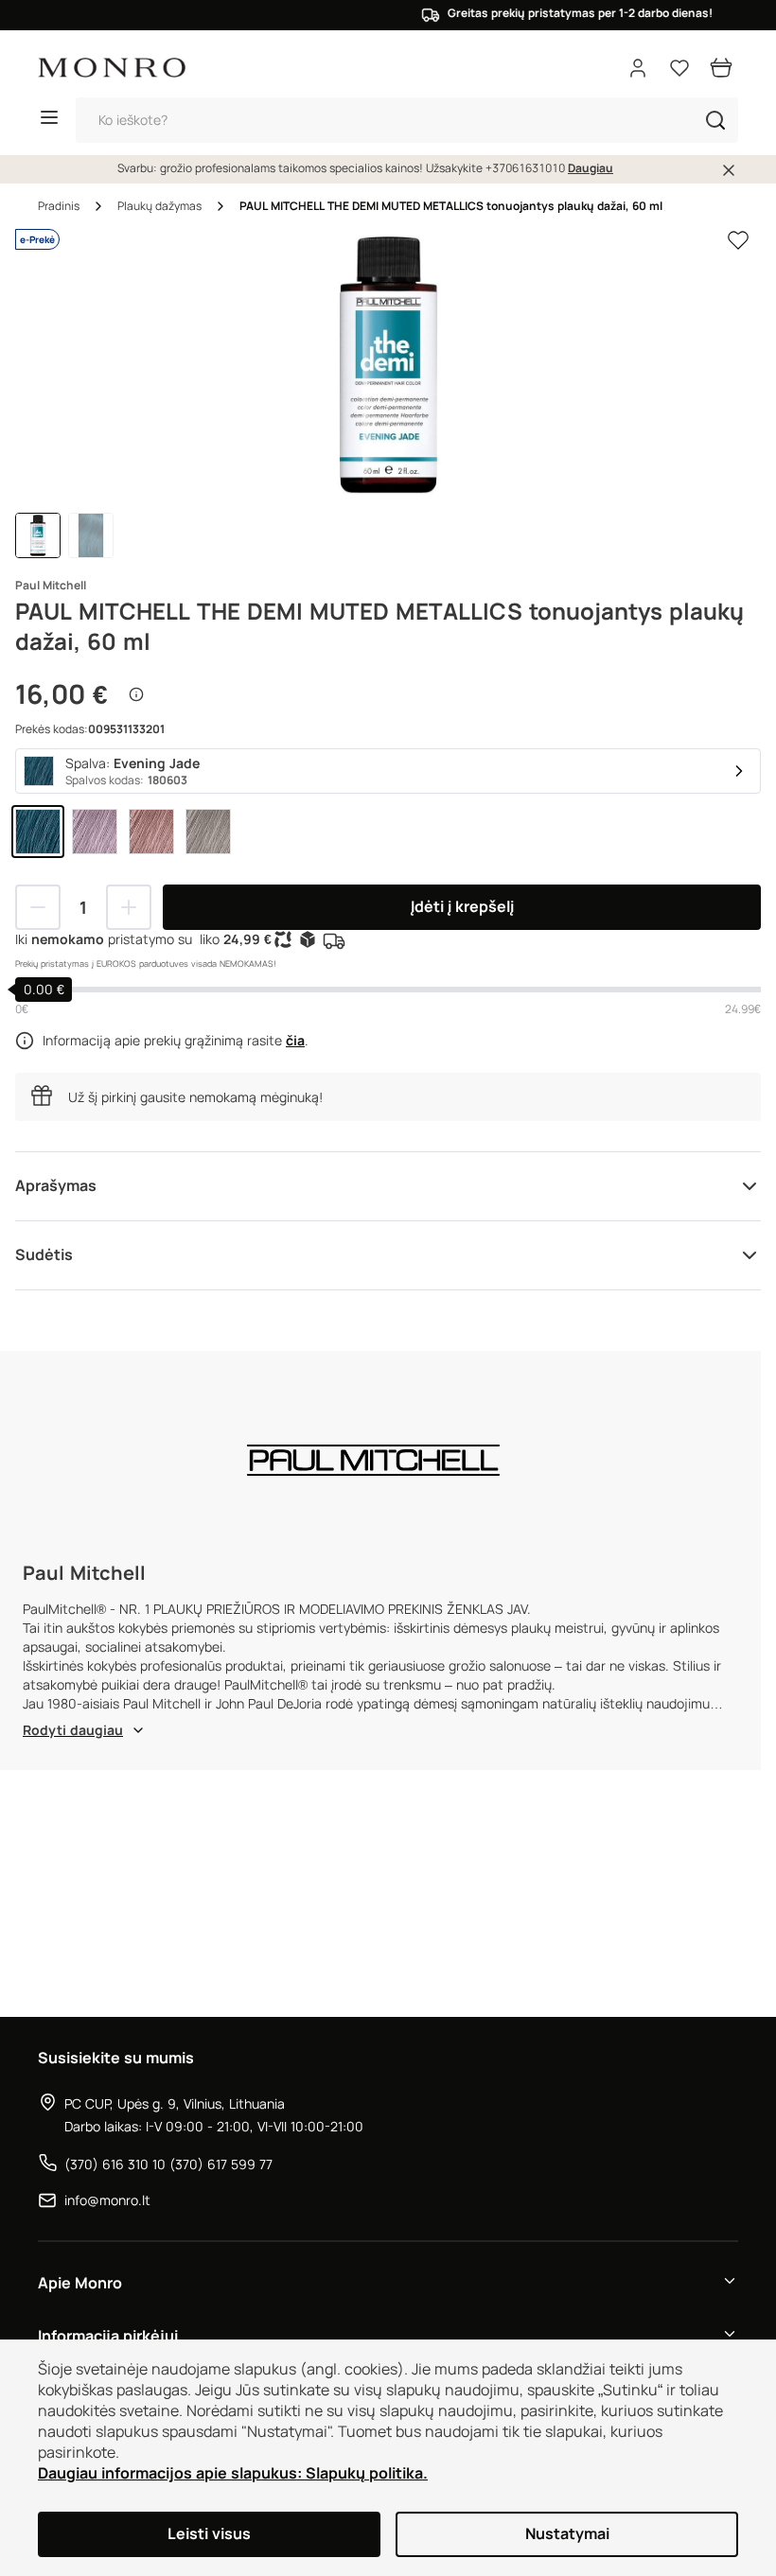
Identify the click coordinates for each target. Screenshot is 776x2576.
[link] (38, 832)
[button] (715, 120)
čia (295, 1041)
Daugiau (591, 168)
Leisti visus (209, 2534)
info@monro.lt (107, 2200)
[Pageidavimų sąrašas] (679, 68)
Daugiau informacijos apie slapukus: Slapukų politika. (233, 2473)
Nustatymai (567, 2534)
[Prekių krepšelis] (721, 68)
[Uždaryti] (729, 170)
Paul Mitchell (51, 586)
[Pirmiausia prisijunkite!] (738, 240)
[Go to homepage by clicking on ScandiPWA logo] (112, 68)
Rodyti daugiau (73, 1730)
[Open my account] (638, 68)
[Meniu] (49, 120)
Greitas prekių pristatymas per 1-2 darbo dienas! (557, 13)
